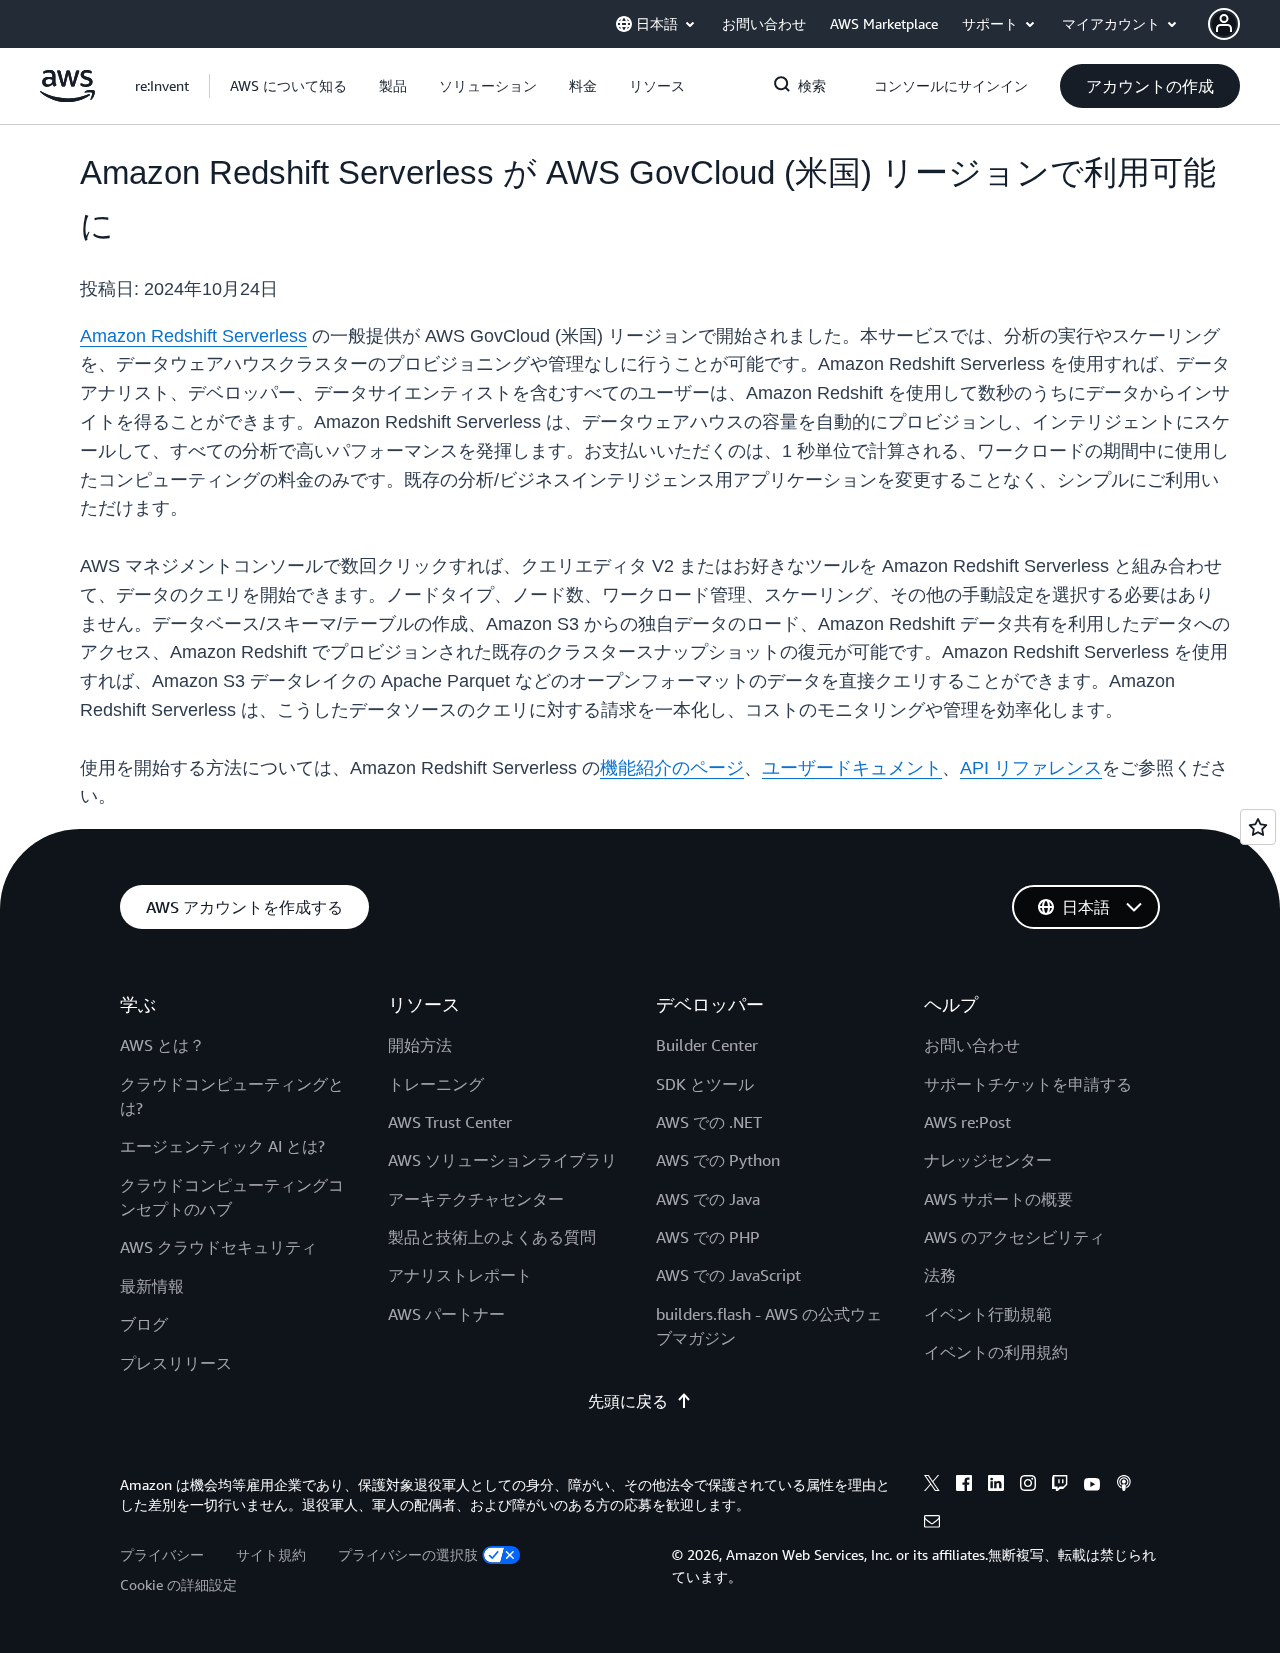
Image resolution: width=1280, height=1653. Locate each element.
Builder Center (707, 1045)
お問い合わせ (972, 1045)
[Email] (932, 1524)
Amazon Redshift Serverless (193, 336)
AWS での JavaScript (728, 1275)
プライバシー (162, 1554)
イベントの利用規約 (996, 1352)
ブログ (144, 1324)
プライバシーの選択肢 (408, 1554)
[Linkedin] (996, 1486)
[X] (932, 1486)
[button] (288, 86)
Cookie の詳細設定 (178, 1584)
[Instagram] (1028, 1486)
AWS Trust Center (450, 1122)
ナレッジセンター (988, 1160)
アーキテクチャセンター (476, 1199)
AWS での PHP (708, 1237)
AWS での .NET (709, 1122)
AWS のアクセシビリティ (1014, 1237)
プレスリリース (176, 1363)
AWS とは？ (162, 1045)
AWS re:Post (967, 1122)
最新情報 (152, 1286)
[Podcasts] (1124, 1486)
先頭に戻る (628, 1401)
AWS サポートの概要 (998, 1199)
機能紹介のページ (672, 768)
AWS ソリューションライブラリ (502, 1160)
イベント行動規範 (988, 1314)
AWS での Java (708, 1199)
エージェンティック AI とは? (222, 1146)
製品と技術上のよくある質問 (492, 1237)
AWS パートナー (446, 1314)
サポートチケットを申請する (1028, 1084)
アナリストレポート (460, 1275)
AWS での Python (718, 1160)
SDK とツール (705, 1084)
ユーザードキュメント (852, 768)
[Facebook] (964, 1486)
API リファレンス (1031, 768)
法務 (940, 1275)
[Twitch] (1060, 1486)
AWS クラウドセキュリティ (218, 1247)
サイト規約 (271, 1554)
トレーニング (436, 1084)
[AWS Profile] (1224, 24)
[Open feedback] (1258, 827)
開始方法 (420, 1045)
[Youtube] (1092, 1486)
